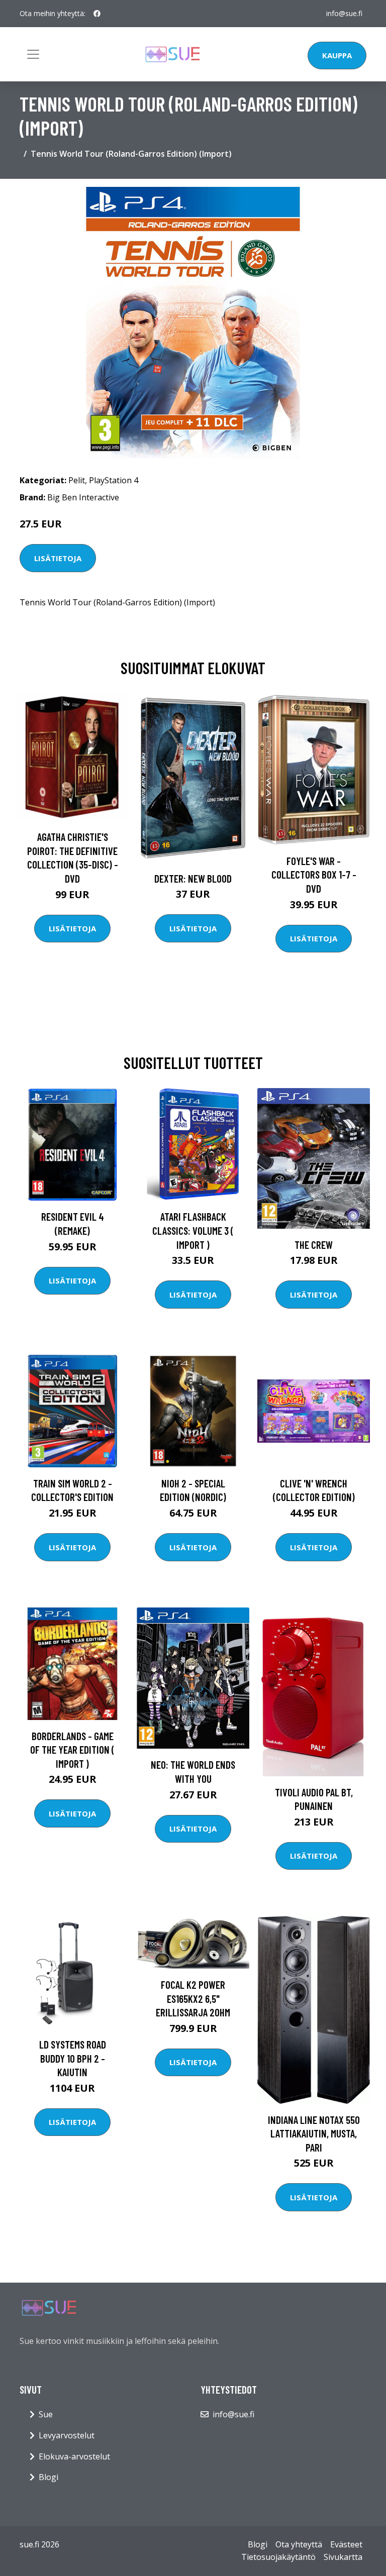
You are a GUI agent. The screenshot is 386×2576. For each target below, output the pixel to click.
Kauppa (337, 55)
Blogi (49, 2477)
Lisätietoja (58, 558)
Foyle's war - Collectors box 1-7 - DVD (314, 875)
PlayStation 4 (114, 480)
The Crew (314, 1245)
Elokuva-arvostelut (74, 2456)
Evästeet (346, 2544)
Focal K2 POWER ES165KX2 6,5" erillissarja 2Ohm (193, 1998)
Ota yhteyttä (299, 2544)
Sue (46, 2414)
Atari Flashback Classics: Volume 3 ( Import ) (193, 1230)
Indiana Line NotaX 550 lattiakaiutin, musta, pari (314, 2133)
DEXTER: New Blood (193, 878)
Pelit (77, 480)
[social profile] (97, 14)
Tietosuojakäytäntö (278, 2557)
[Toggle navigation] (33, 54)
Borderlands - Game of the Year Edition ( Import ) (72, 1750)
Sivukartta (343, 2557)
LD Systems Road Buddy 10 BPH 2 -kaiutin (73, 2058)
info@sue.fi (344, 13)
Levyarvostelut (67, 2435)
